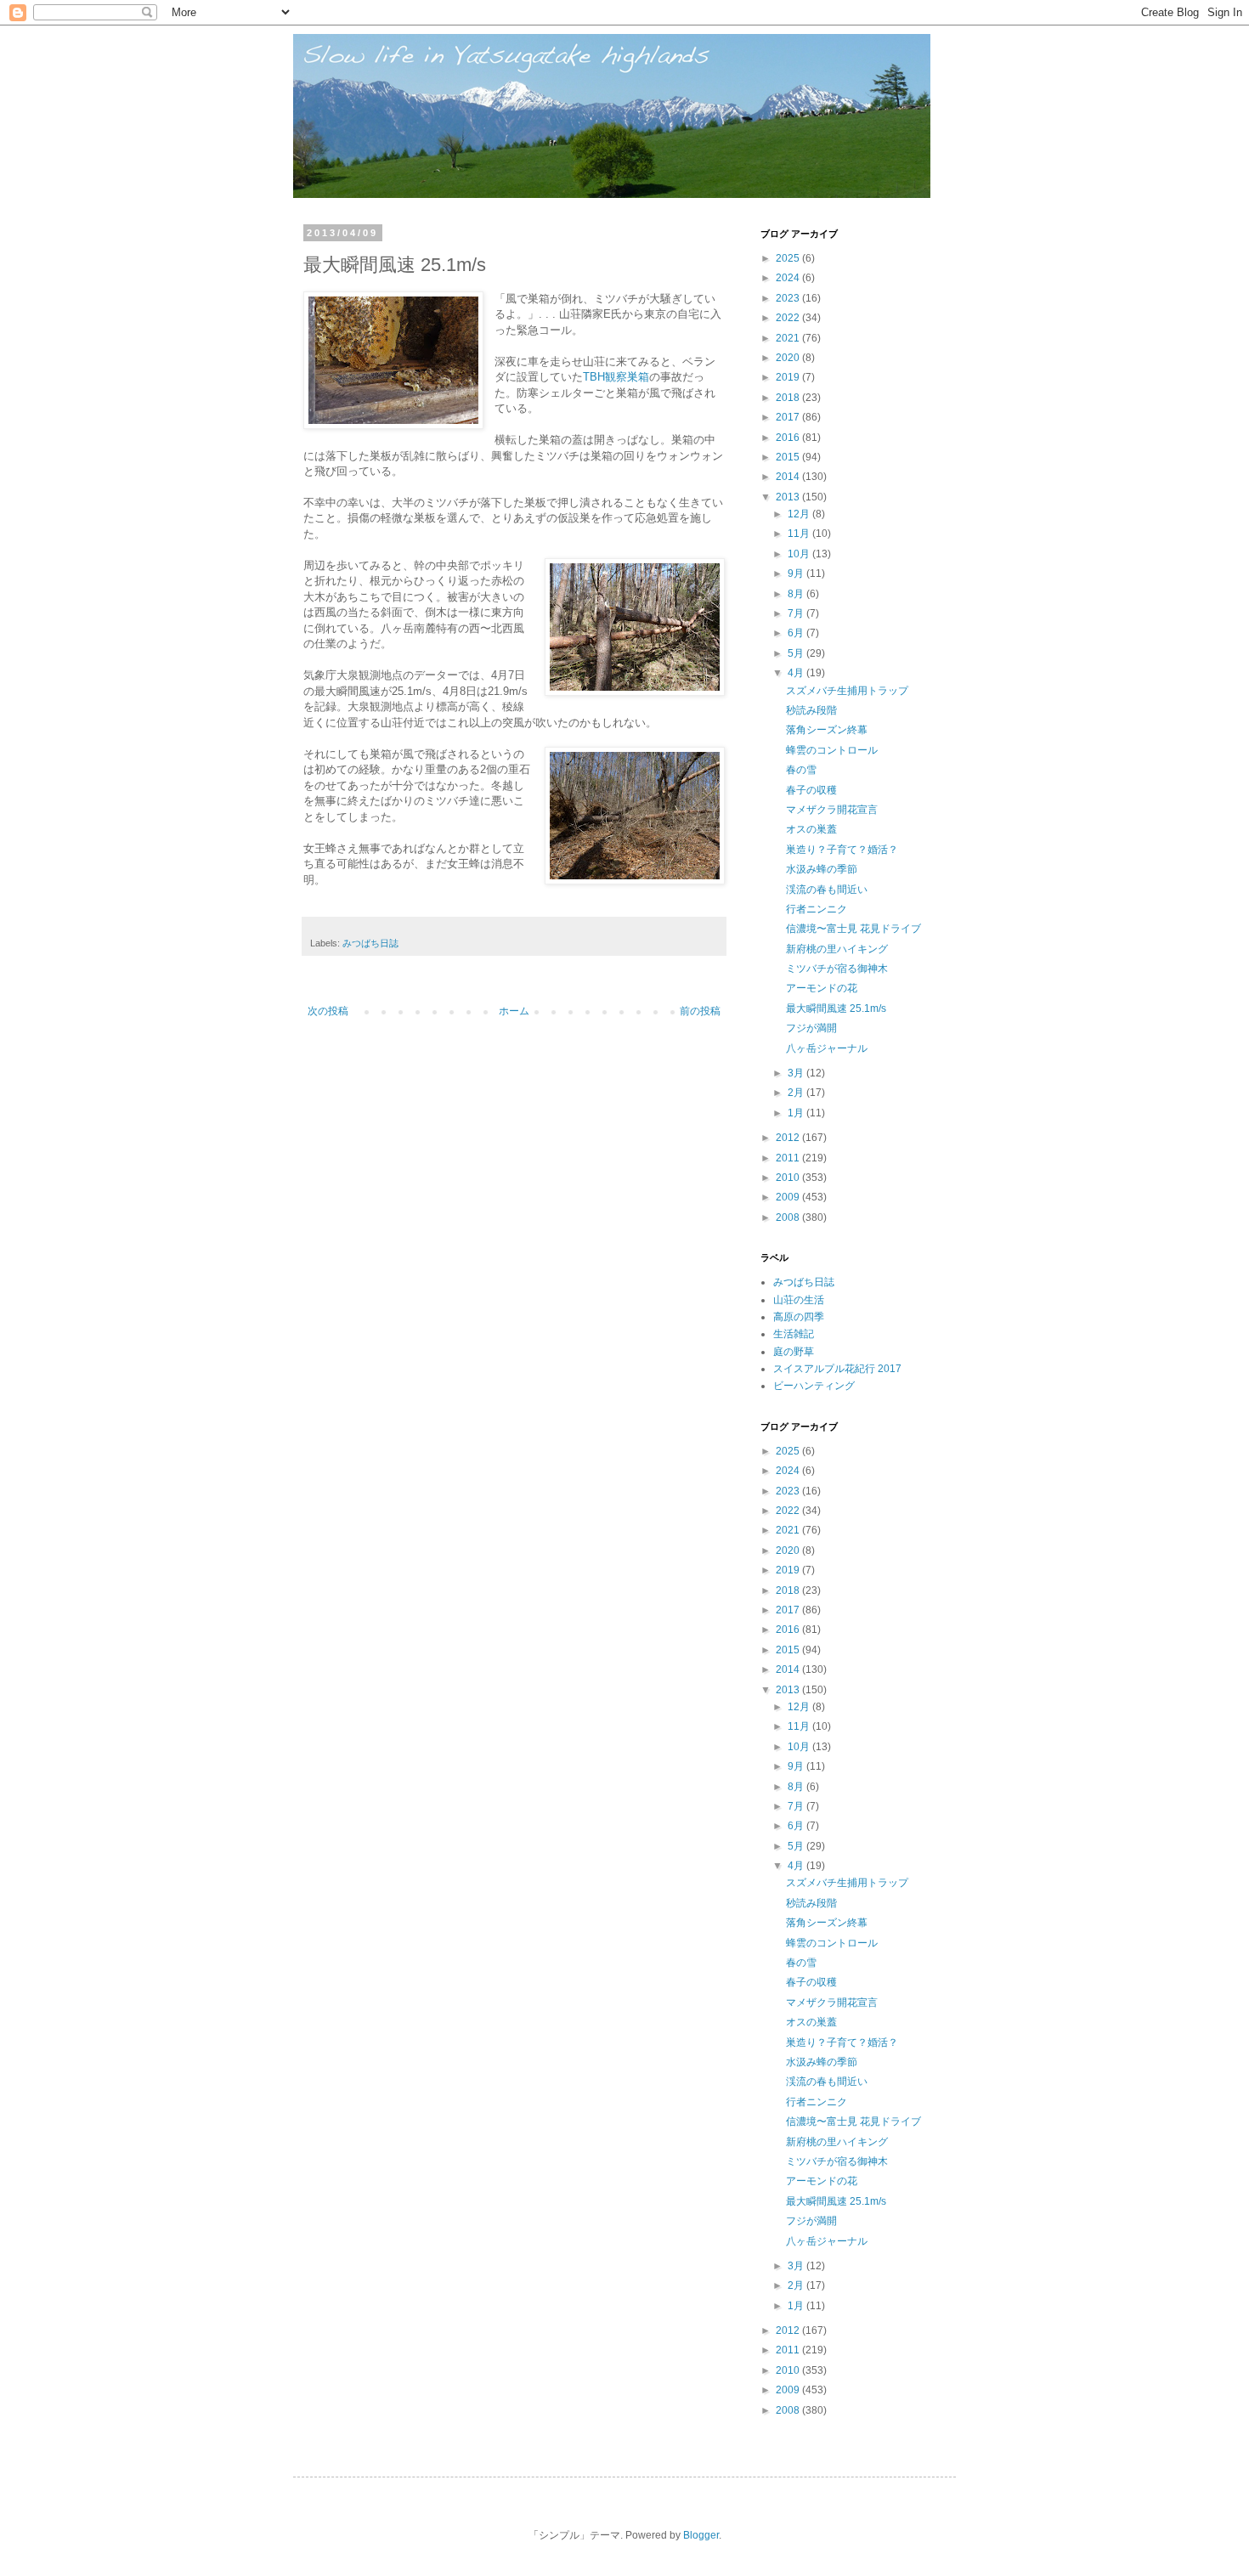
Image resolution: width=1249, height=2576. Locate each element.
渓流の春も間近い (827, 890)
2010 (789, 1178)
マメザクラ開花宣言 (832, 810)
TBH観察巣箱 (616, 377)
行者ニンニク (817, 909)
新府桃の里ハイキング (837, 949)
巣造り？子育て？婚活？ (842, 850)
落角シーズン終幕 (827, 730)
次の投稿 (328, 1011)
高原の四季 (799, 1317)
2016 (789, 438)
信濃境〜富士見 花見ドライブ (853, 929)
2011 (789, 1158)
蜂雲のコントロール (832, 750)
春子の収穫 (811, 790)
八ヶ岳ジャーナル (827, 1048)
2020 (789, 358)
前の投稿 (700, 1011)
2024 (789, 278)
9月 (797, 573)
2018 (789, 398)
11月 (800, 534)
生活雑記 (794, 1334)
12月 (800, 514)
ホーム (514, 1011)
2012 (789, 1138)
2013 (789, 497)
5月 (797, 653)
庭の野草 (794, 1352)
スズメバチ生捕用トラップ (847, 691)
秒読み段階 (811, 710)
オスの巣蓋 (811, 829)
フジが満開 (811, 1028)
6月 (797, 633)
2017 (789, 417)
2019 (789, 377)
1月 (797, 1113)
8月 (797, 594)
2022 (789, 318)
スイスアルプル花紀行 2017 (837, 1369)
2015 (789, 457)
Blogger (701, 2535)
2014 (789, 477)
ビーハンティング (814, 1386)
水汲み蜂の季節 (822, 869)
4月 (797, 673)
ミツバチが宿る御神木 (837, 969)
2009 (789, 1197)
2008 (789, 1217)
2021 (789, 338)
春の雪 (801, 770)
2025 (789, 258)
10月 (800, 554)
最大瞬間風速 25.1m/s (836, 1008)
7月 (797, 613)
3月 (797, 1073)
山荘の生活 (799, 1300)
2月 (797, 1093)
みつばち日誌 (370, 943)
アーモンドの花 (822, 988)
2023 (789, 298)
